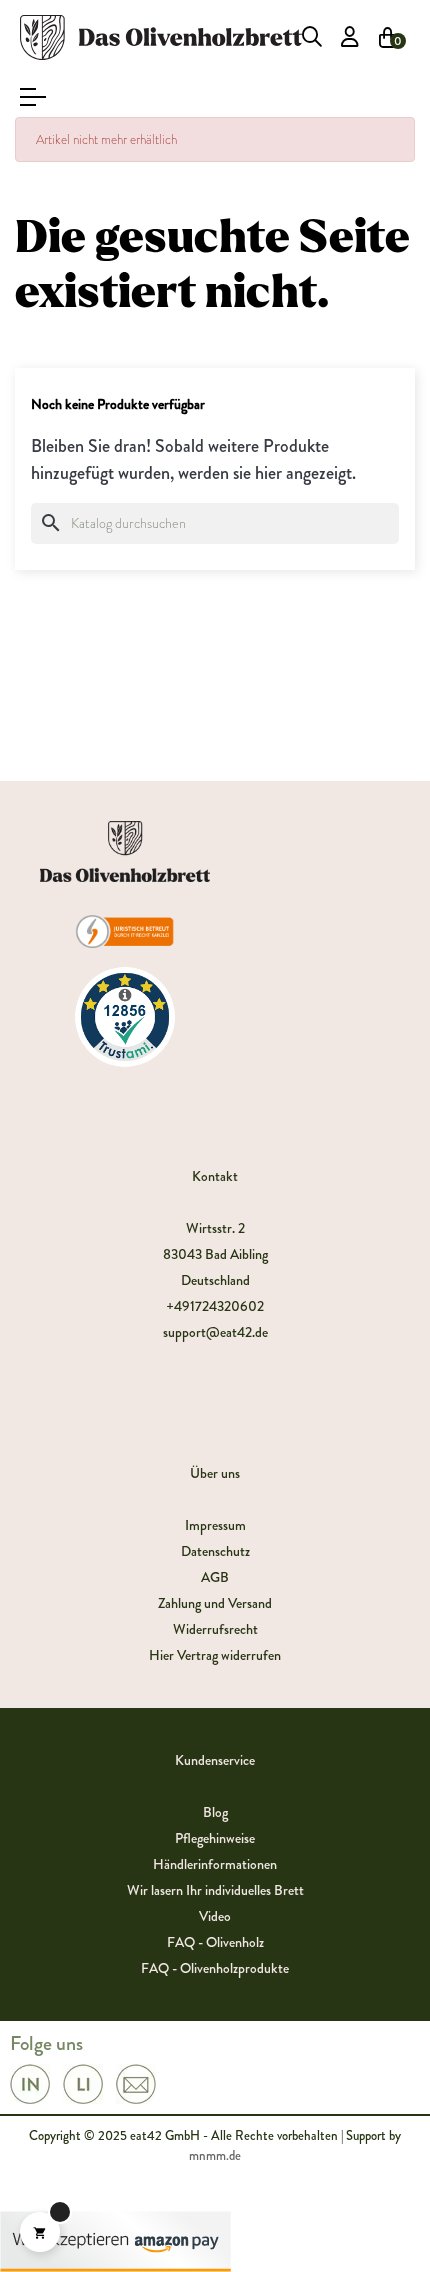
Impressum (215, 1525)
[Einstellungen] (350, 37)
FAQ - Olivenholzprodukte (215, 1968)
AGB (215, 1577)
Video (215, 1916)
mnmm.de (215, 2155)
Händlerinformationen (215, 1864)
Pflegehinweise (215, 1838)
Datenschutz (215, 1551)
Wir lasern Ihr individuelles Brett (215, 1890)
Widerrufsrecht (215, 1629)
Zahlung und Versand (215, 1603)
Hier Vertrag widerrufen (215, 1655)
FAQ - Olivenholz (215, 1942)
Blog (215, 1812)
